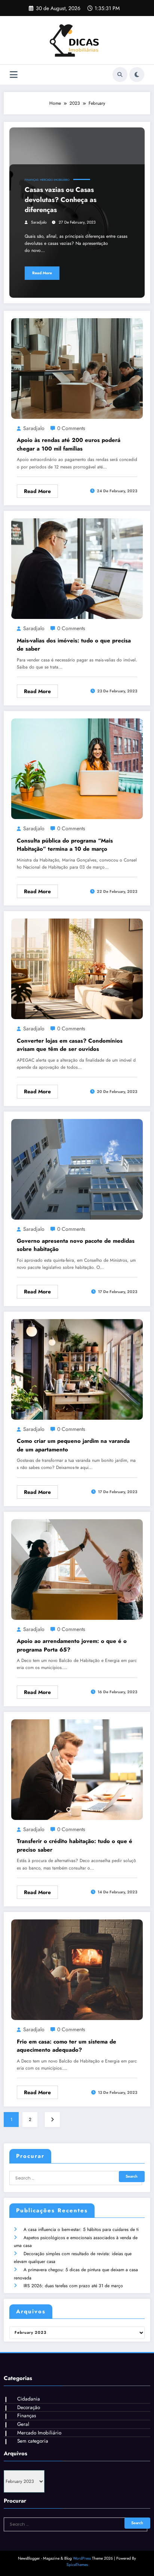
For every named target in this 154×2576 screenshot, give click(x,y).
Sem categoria (33, 2441)
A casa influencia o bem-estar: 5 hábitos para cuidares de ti (81, 2229)
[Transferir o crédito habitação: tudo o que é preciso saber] (77, 1769)
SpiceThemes (77, 2565)
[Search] (120, 75)
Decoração (29, 2407)
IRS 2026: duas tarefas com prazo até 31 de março (73, 2286)
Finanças (32, 180)
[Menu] (14, 75)
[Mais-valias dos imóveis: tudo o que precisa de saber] (77, 568)
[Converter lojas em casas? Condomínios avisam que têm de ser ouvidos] (77, 968)
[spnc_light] (137, 75)
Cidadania (29, 2399)
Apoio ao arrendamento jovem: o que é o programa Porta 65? (72, 1645)
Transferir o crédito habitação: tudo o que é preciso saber (75, 1845)
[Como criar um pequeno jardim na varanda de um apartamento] (77, 1369)
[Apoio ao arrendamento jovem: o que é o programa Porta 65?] (77, 1569)
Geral (23, 2424)
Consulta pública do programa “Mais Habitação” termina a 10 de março (65, 845)
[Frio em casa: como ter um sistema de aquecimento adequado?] (77, 1969)
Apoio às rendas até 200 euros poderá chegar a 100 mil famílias (69, 444)
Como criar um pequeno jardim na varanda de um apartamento (73, 1445)
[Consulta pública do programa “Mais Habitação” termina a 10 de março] (77, 768)
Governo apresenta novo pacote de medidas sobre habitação (76, 1245)
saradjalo (39, 222)
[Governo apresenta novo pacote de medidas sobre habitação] (77, 1169)
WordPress (82, 2558)
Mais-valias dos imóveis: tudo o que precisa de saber (74, 645)
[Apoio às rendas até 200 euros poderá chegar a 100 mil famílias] (77, 368)
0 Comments (71, 428)
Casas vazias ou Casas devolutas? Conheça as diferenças (61, 200)
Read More (42, 273)
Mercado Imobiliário (55, 180)
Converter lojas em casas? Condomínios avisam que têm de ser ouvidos (70, 1045)
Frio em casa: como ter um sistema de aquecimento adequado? (67, 2046)
